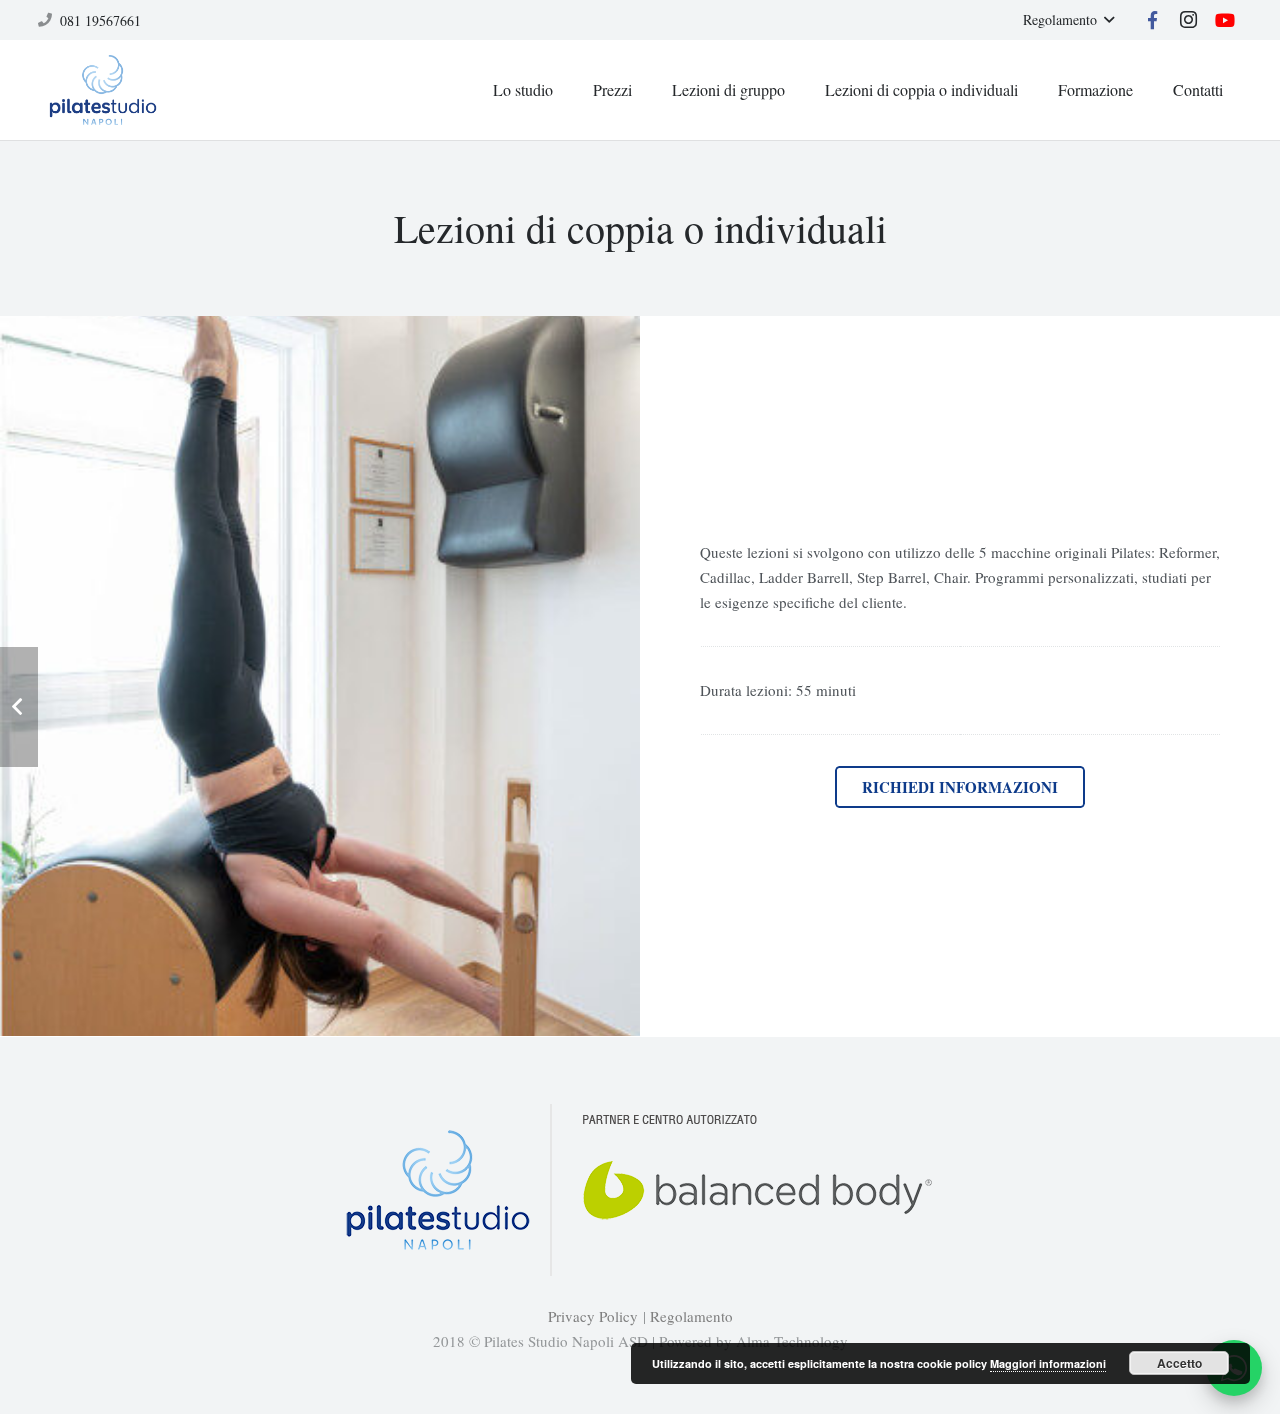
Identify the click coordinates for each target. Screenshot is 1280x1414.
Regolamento (691, 1316)
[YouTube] (1225, 20)
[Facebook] (1153, 20)
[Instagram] (1189, 20)
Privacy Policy (593, 1316)
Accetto (1179, 1363)
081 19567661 (100, 20)
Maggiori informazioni (1048, 1363)
